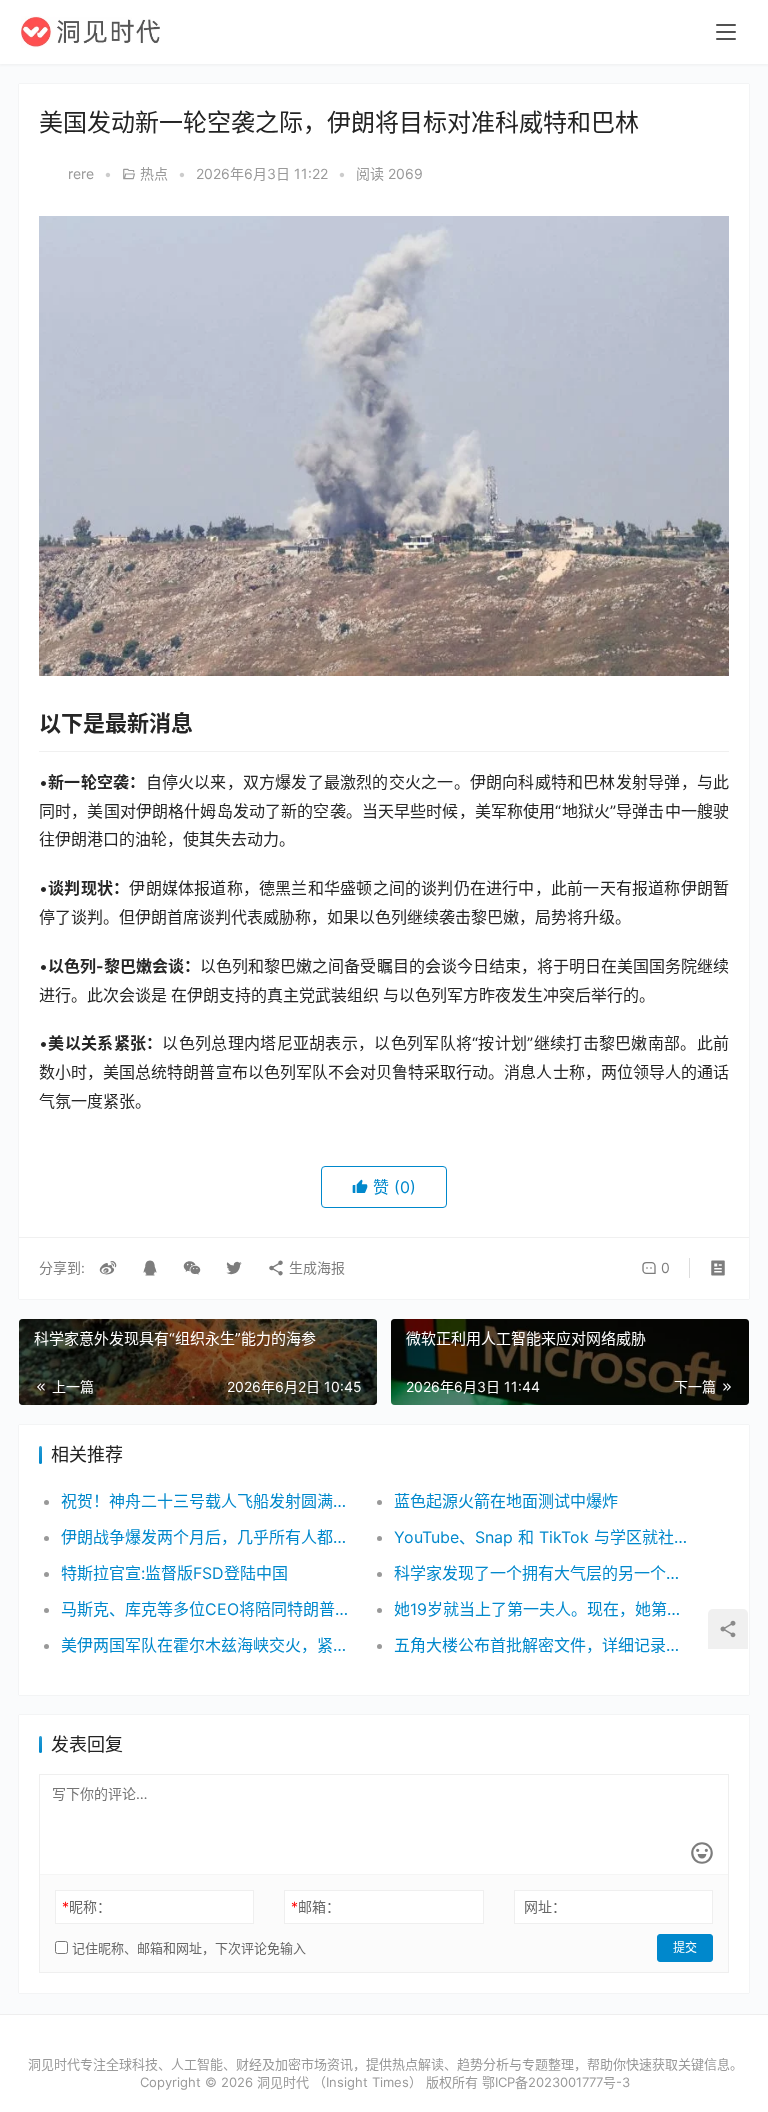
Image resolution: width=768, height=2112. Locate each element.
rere (81, 173)
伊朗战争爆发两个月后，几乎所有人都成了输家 (211, 1537)
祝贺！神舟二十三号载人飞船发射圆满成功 (211, 1501)
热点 (154, 173)
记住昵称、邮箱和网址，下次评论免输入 (187, 1948)
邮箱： (315, 1906)
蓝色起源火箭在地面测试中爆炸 (506, 1501)
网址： (545, 1906)
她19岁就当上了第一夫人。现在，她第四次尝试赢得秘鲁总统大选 (544, 1609)
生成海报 (315, 1267)
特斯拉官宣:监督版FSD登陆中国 (174, 1573)
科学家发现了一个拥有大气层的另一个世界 (544, 1573)
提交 (685, 1947)
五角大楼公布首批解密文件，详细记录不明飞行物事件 (544, 1645)
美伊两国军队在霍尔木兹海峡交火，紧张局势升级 (211, 1645)
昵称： (86, 1906)
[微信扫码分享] (192, 1268)
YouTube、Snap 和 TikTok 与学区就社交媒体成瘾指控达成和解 (544, 1537)
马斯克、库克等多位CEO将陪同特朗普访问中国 (211, 1609)
